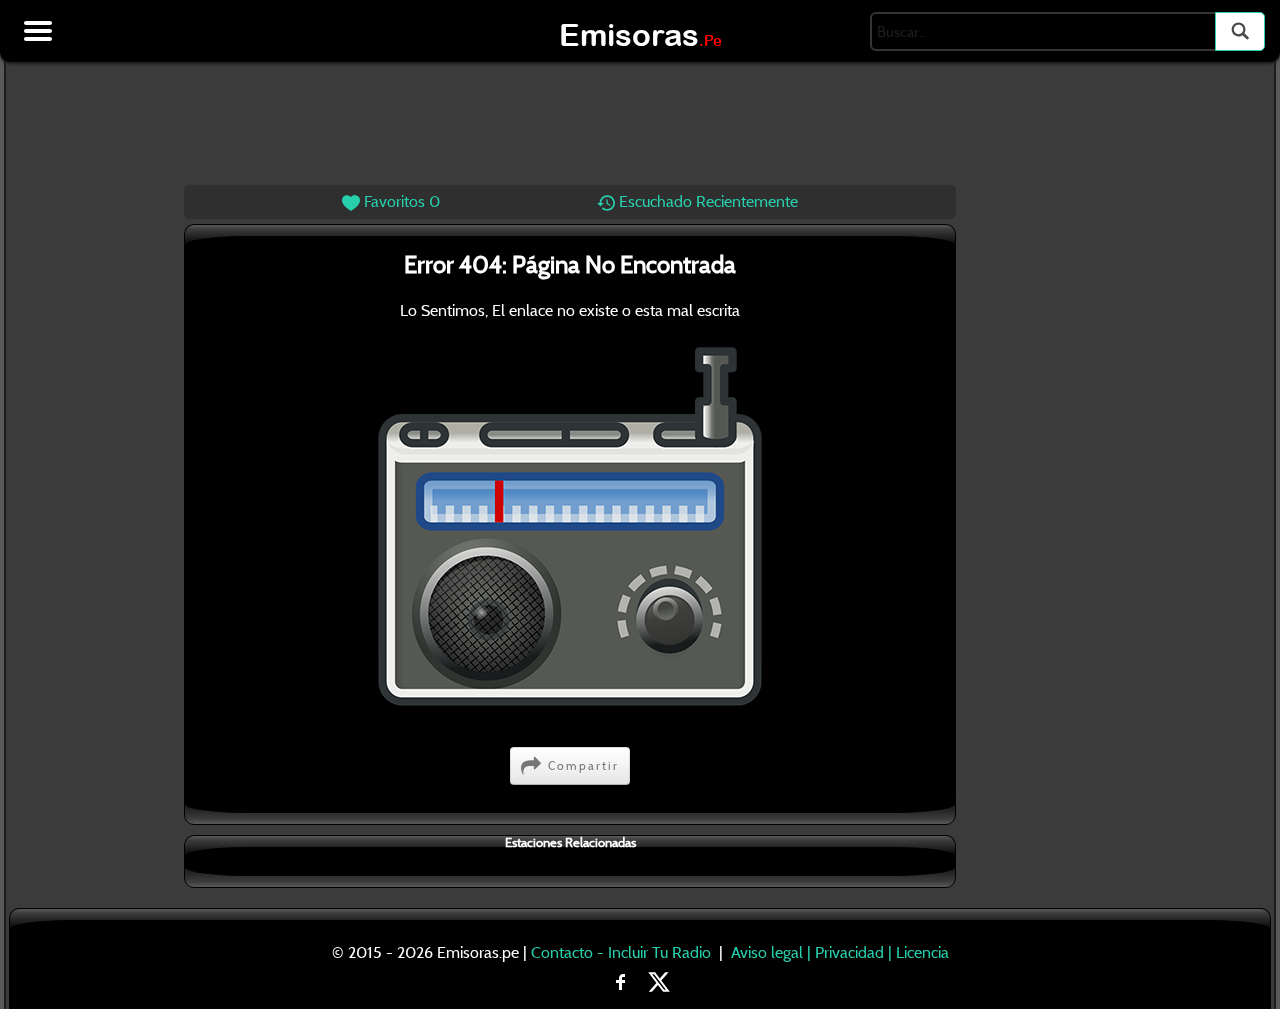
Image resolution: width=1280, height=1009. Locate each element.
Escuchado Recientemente (706, 201)
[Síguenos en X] (659, 980)
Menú (38, 31)
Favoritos (400, 201)
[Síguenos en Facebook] (621, 980)
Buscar (1240, 31)
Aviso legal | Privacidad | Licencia (840, 952)
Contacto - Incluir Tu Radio (621, 952)
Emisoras (640, 35)
